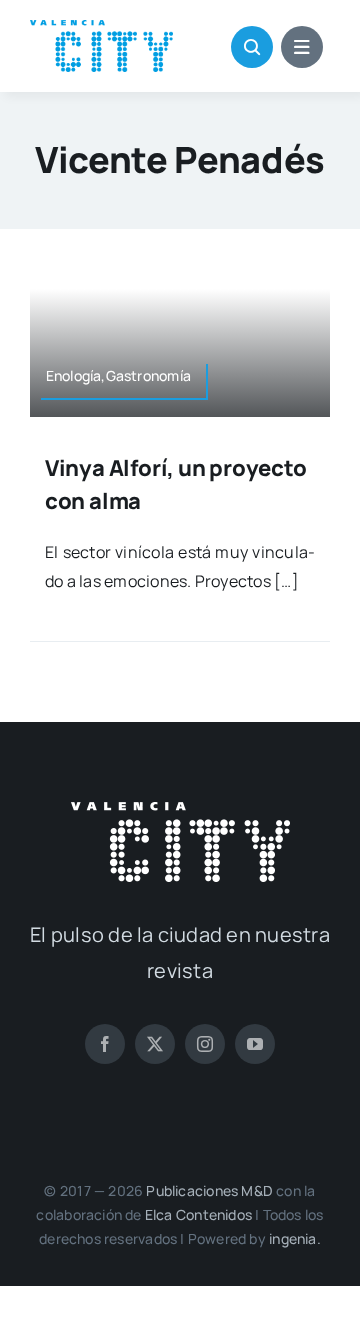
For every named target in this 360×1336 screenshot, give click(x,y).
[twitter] (155, 1044)
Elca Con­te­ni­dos (198, 1214)
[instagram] (205, 1044)
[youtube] (255, 1044)
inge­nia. (295, 1238)
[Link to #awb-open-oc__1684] (302, 47)
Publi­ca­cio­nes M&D (209, 1190)
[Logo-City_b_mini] (180, 810)
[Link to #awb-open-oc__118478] (252, 47)
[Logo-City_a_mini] (101, 28)
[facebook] (105, 1044)
